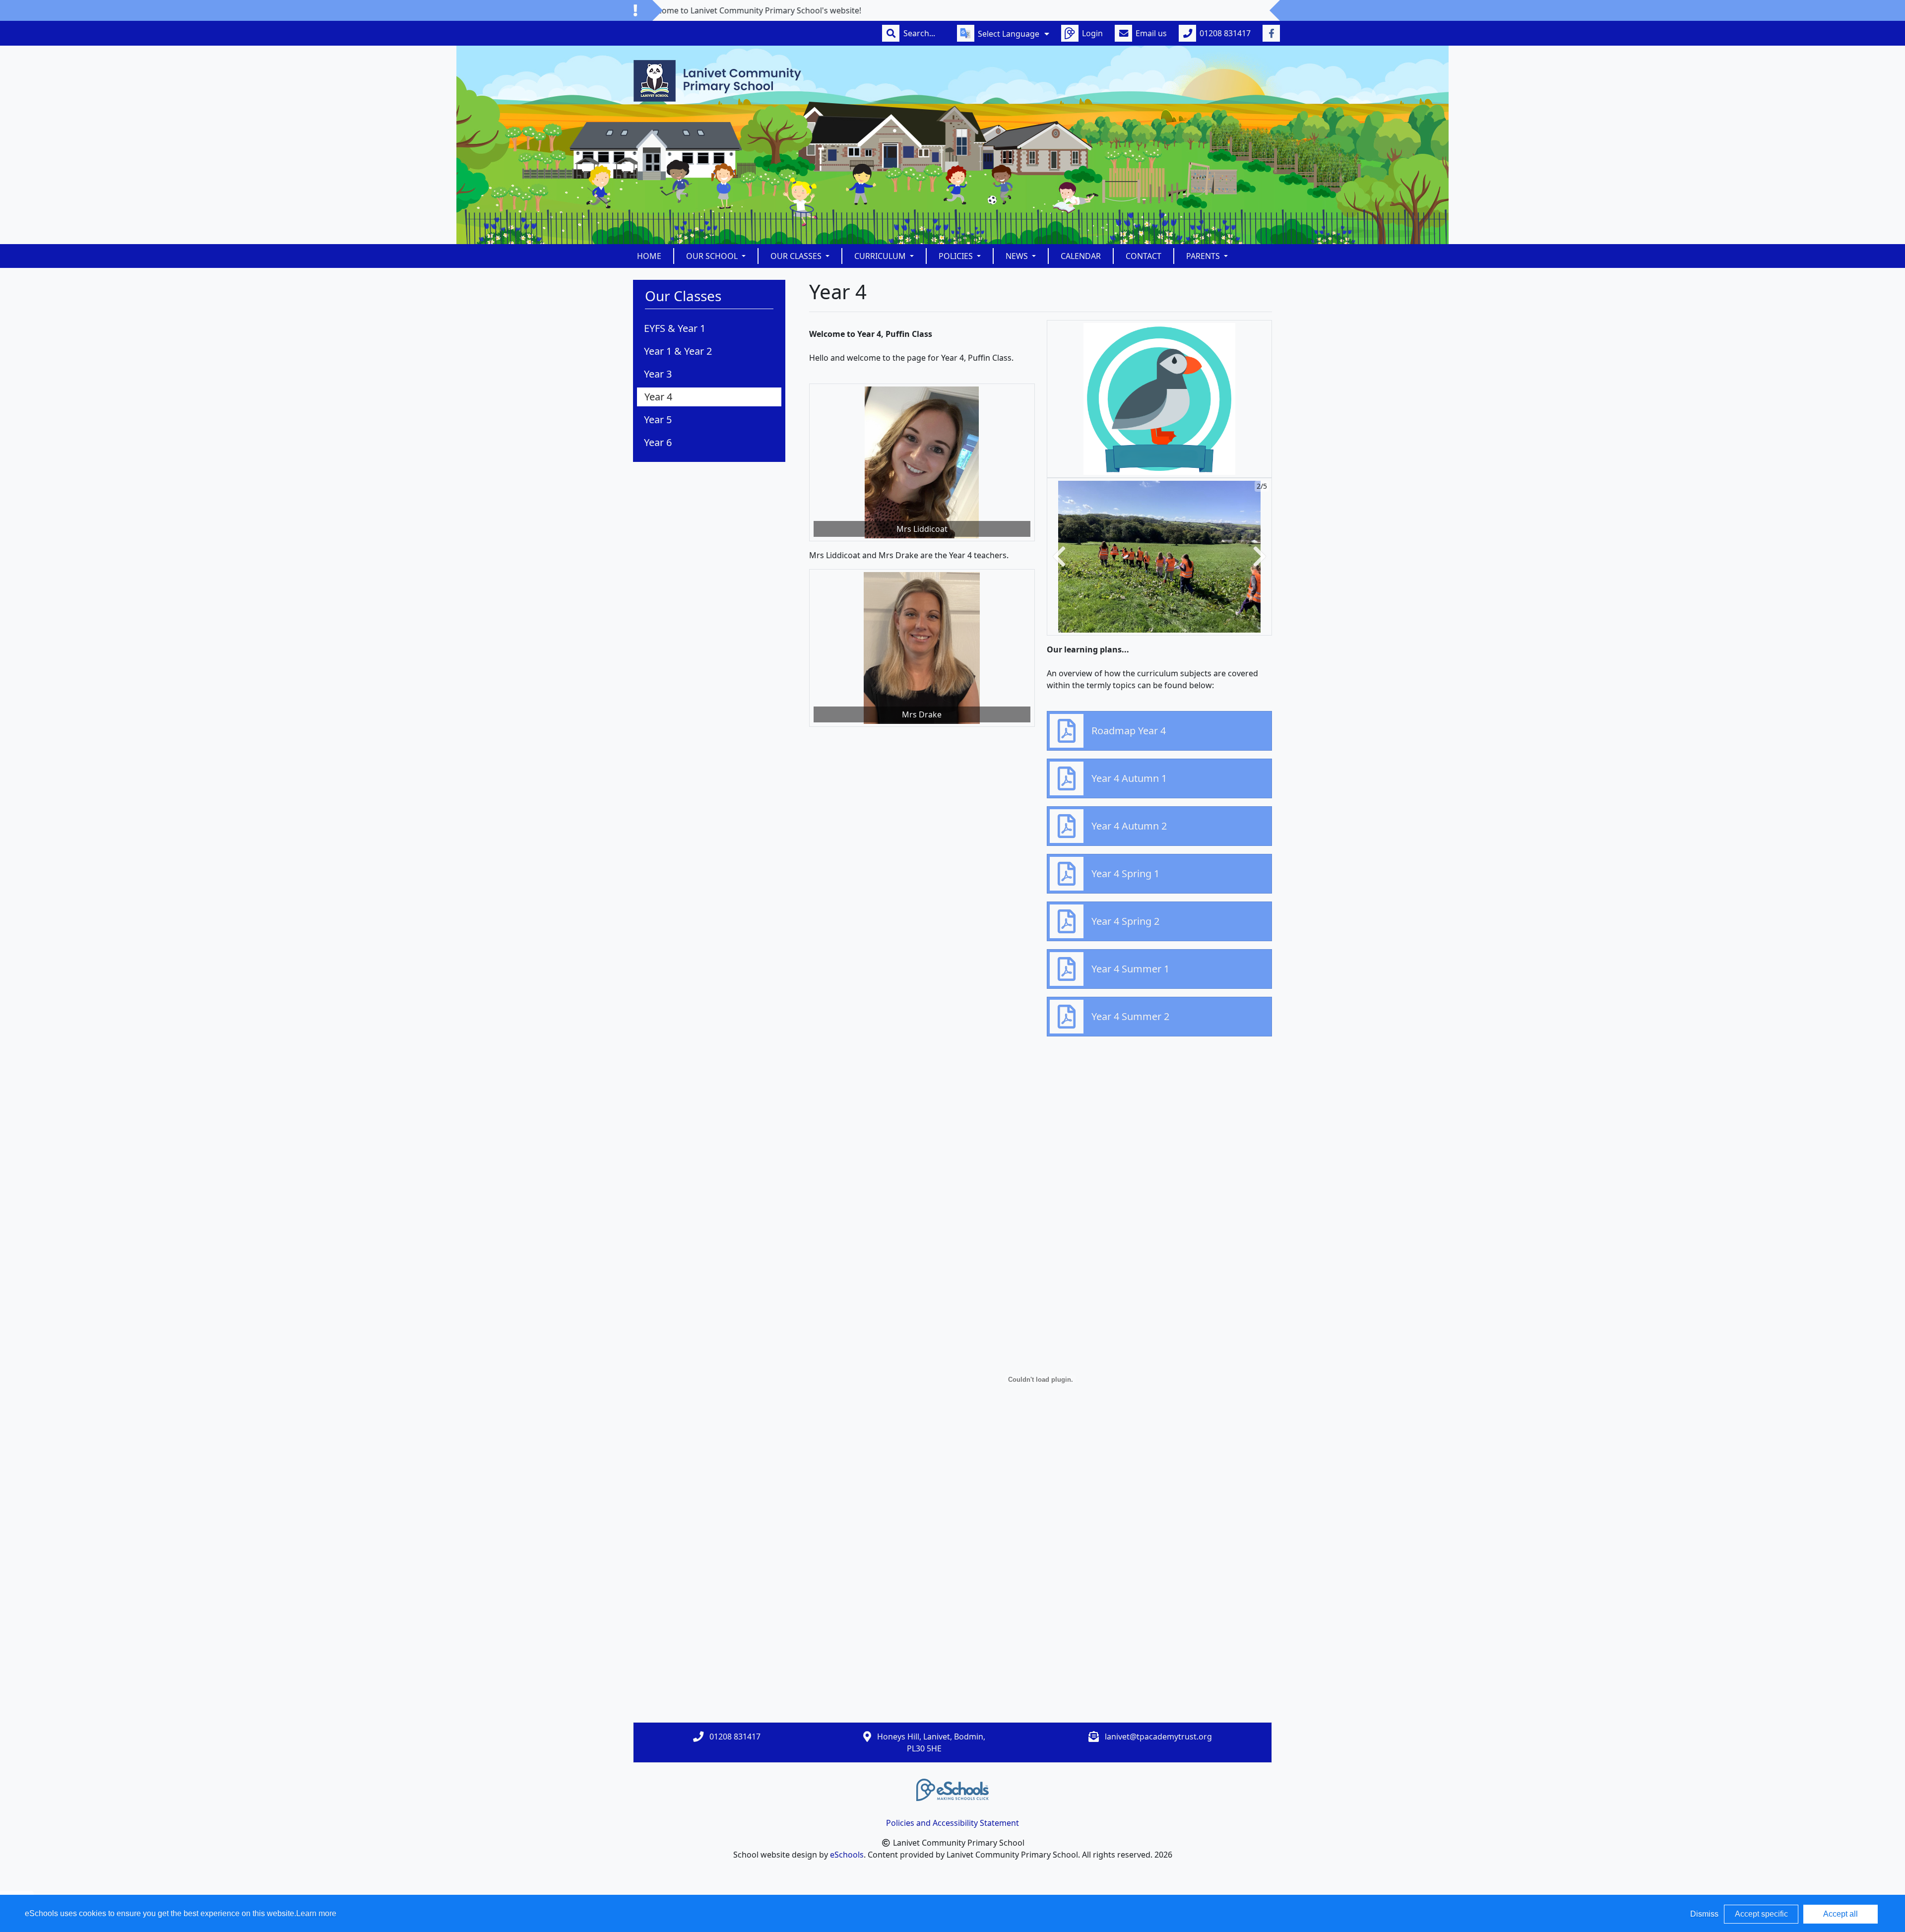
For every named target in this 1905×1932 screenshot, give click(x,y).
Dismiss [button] (1704, 1914)
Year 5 (658, 419)
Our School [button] (713, 256)
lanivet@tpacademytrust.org (1158, 1737)
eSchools (847, 1855)
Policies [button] (957, 256)
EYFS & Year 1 (675, 328)
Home (649, 256)
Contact (1143, 256)
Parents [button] (1204, 256)
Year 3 (658, 374)
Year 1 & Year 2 (678, 351)
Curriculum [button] (881, 256)
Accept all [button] (1841, 1914)
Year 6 (658, 442)
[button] (1059, 557)
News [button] (1018, 256)
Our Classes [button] (797, 256)
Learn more (316, 1913)
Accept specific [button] (1761, 1914)
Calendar (1081, 256)
